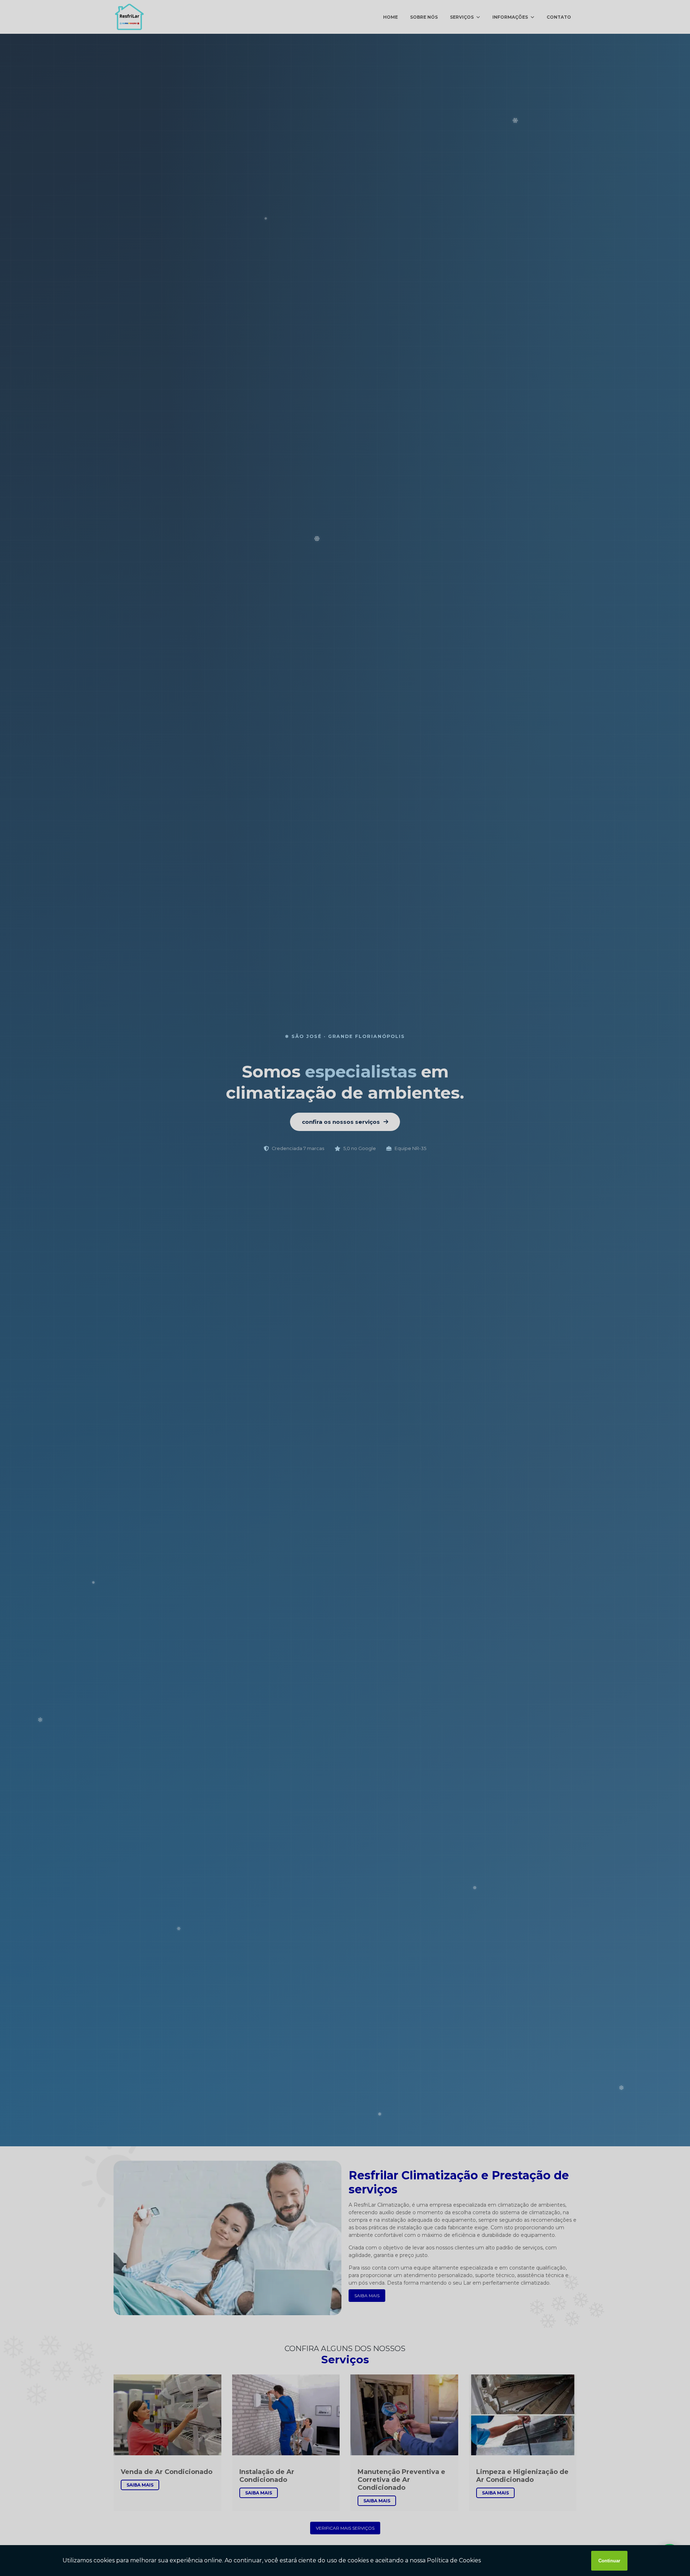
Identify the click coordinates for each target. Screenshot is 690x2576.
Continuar (609, 2561)
